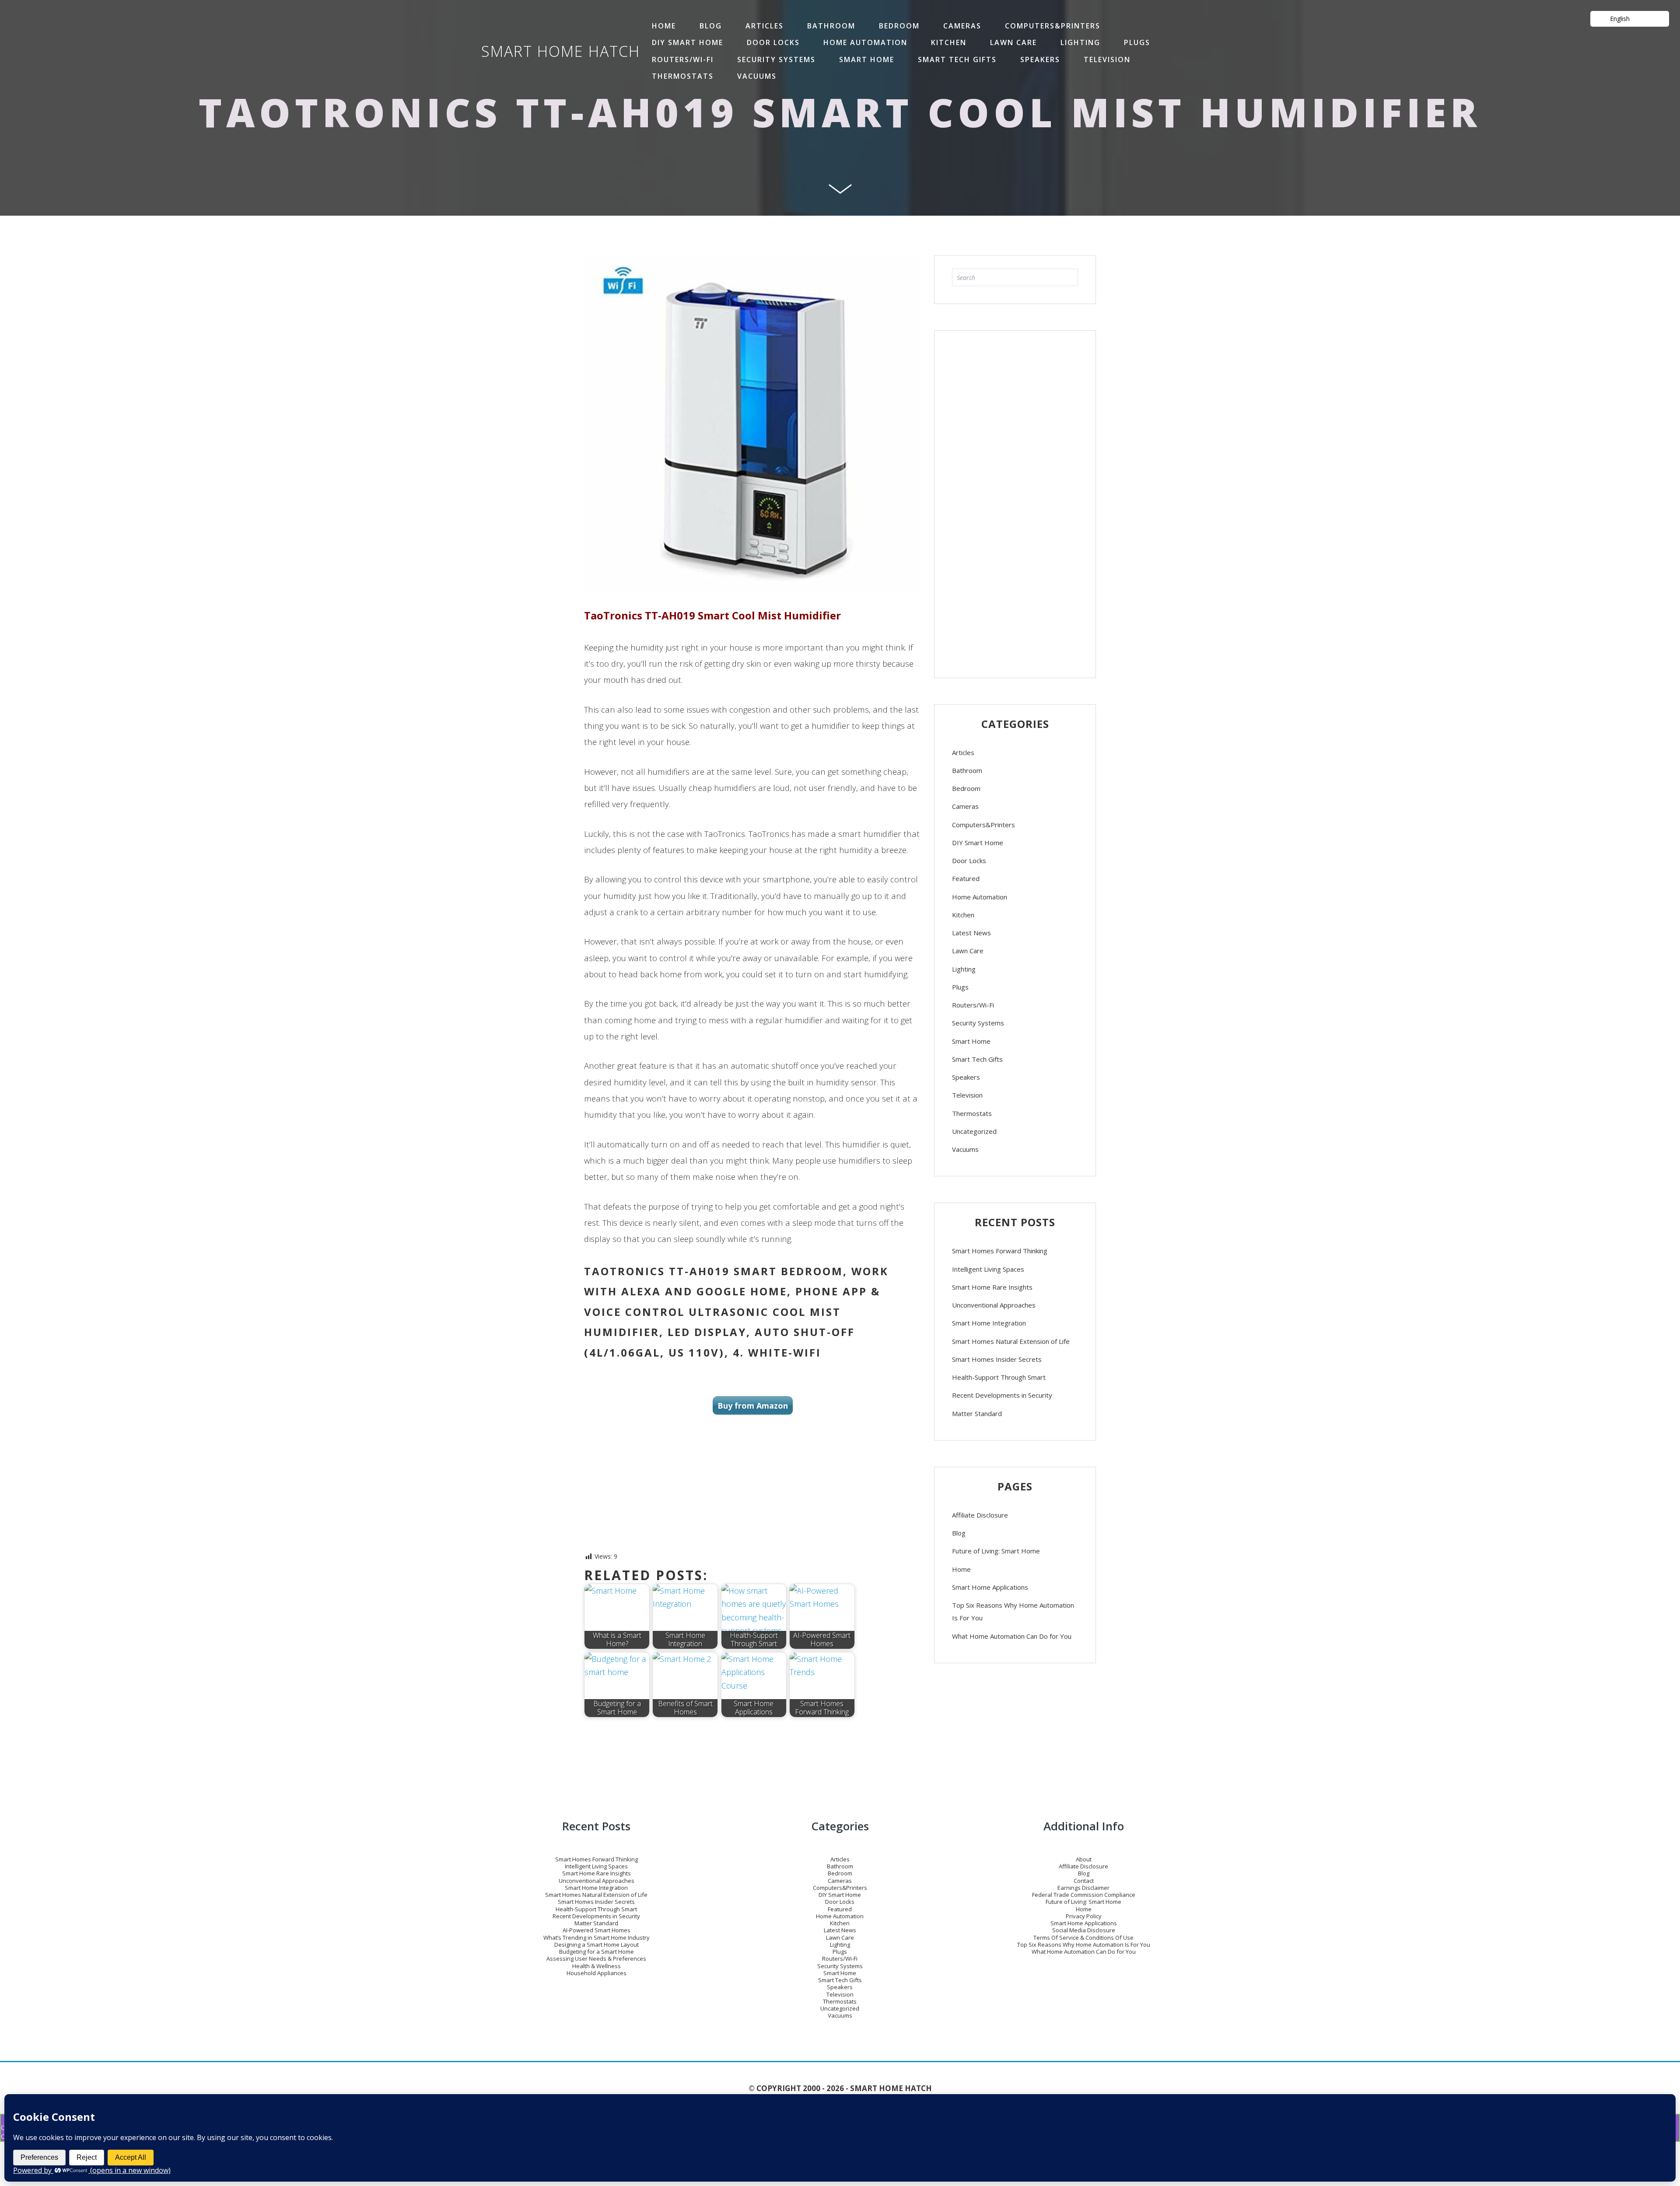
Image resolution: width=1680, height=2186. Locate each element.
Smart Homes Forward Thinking (1000, 1251)
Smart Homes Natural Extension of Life (1011, 1341)
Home (961, 1569)
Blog (711, 26)
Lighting (1080, 42)
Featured (966, 878)
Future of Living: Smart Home (996, 1551)
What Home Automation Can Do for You (1012, 1636)
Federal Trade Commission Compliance (1084, 1895)
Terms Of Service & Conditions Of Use (1083, 1938)
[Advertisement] (1015, 500)
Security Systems (776, 59)
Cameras (962, 26)
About (1084, 1859)
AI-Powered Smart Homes (597, 1930)
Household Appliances (597, 1973)
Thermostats (683, 76)
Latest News (971, 933)
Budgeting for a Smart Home (597, 1952)
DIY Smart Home (688, 42)
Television (1107, 59)
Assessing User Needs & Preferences (596, 1959)
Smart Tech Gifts (957, 59)
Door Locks (773, 42)
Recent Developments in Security (1002, 1395)
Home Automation (865, 42)
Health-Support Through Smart (999, 1377)
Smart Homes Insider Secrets (997, 1359)
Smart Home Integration (989, 1323)
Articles (765, 26)
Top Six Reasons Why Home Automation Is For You (1013, 1611)
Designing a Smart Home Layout (597, 1945)
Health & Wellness (597, 1966)
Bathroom (831, 26)
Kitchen (949, 42)
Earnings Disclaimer (1083, 1888)
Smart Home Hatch (561, 51)
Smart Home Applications (990, 1587)
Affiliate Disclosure (980, 1515)
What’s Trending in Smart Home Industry (597, 1938)
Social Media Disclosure (1084, 1930)
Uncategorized (974, 1131)
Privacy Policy (1084, 1916)
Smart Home (867, 59)
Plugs (1137, 42)
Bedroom (899, 26)
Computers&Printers (1053, 26)
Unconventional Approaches (994, 1305)
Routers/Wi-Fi (683, 59)
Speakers (1040, 59)
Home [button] (664, 26)
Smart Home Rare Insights (992, 1287)
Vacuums (757, 76)
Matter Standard (977, 1413)
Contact (1084, 1881)
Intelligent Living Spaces (988, 1269)
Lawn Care (1013, 42)
